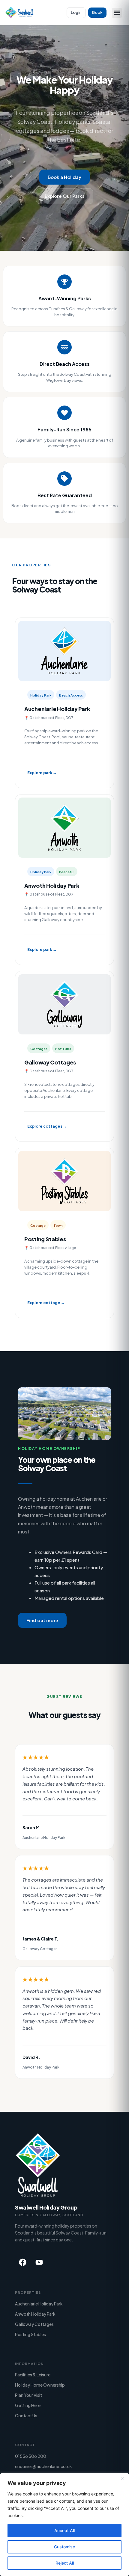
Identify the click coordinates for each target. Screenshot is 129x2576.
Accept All (64, 2530)
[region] (64, 2525)
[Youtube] (39, 2262)
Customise (64, 2547)
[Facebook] (22, 2262)
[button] (117, 13)
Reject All (65, 2563)
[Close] (123, 2478)
